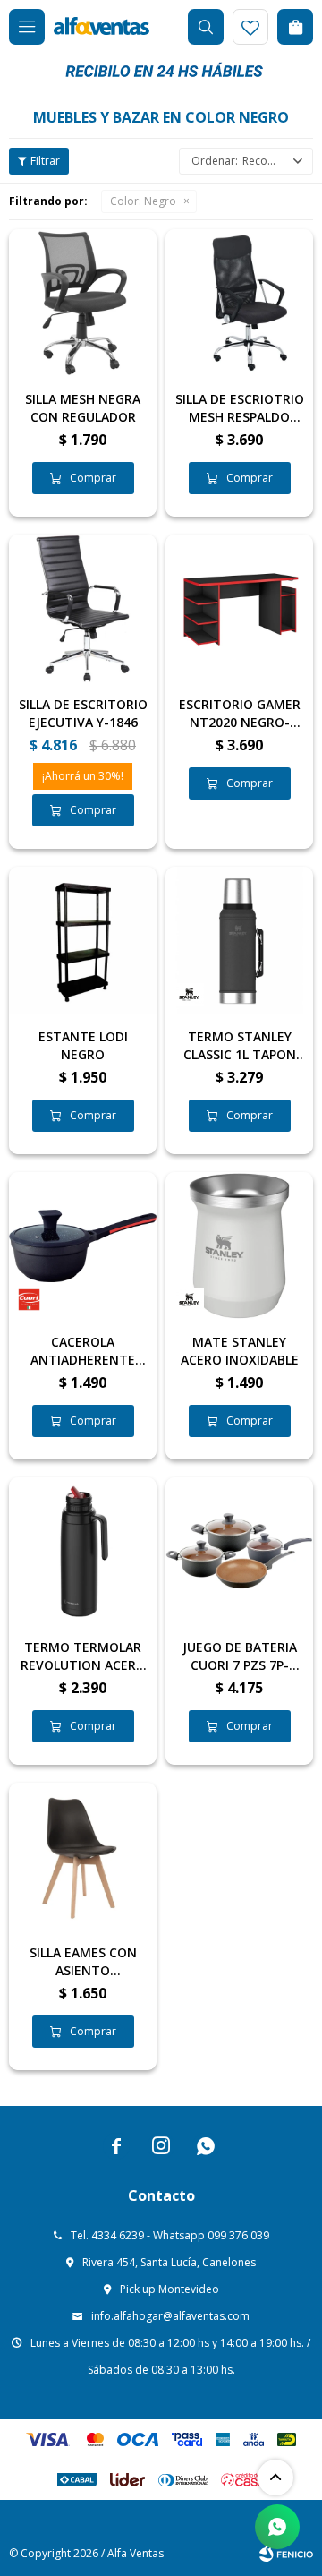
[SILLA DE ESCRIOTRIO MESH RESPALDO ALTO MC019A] (239, 303)
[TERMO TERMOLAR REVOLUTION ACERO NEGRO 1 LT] (83, 1551)
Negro (143, 201)
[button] (206, 27)
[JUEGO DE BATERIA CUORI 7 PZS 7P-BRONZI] (239, 1551)
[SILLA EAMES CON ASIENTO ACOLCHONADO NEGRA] (83, 1857)
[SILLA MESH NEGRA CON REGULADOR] (83, 303)
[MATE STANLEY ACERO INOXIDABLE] (239, 1246)
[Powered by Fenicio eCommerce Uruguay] (286, 2554)
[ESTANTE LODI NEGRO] (83, 941)
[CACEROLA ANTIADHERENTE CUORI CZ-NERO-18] (83, 1246)
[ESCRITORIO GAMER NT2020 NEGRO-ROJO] (239, 608)
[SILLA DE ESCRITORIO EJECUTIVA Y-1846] (83, 608)
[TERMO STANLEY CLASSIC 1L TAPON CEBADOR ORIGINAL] (239, 941)
